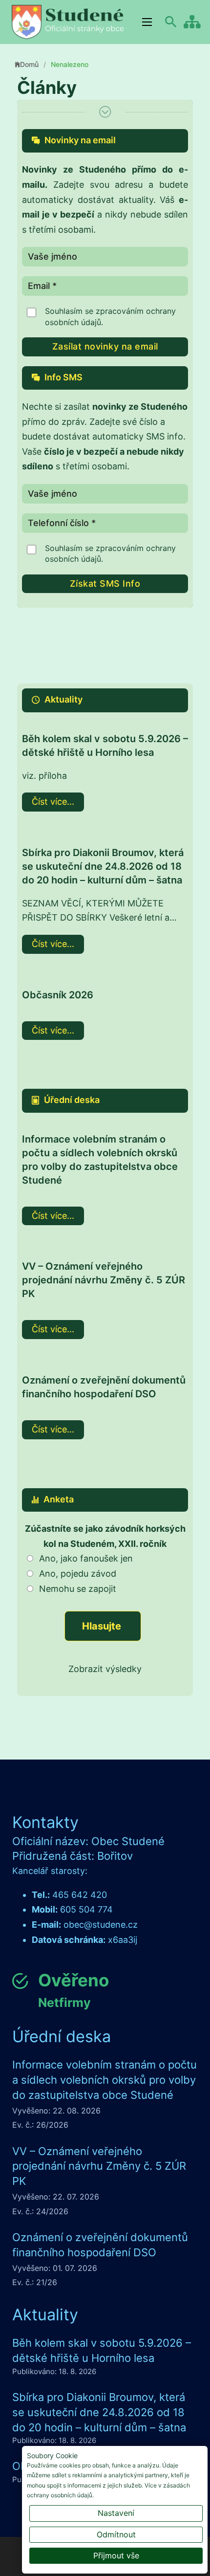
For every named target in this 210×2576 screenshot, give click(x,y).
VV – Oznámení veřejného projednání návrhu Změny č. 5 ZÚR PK (104, 1280)
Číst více (49, 802)
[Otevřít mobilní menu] (147, 22)
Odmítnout (116, 2534)
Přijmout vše (116, 2555)
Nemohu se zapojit (78, 1589)
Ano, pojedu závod (78, 1574)
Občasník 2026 (58, 995)
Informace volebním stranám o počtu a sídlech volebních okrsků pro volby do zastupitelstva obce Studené (105, 2080)
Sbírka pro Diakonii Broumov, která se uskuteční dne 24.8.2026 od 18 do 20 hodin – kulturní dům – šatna (103, 866)
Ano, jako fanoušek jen (86, 1558)
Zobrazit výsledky (105, 1669)
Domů (29, 64)
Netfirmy (64, 2003)
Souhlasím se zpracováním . (110, 316)
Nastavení (116, 2513)
